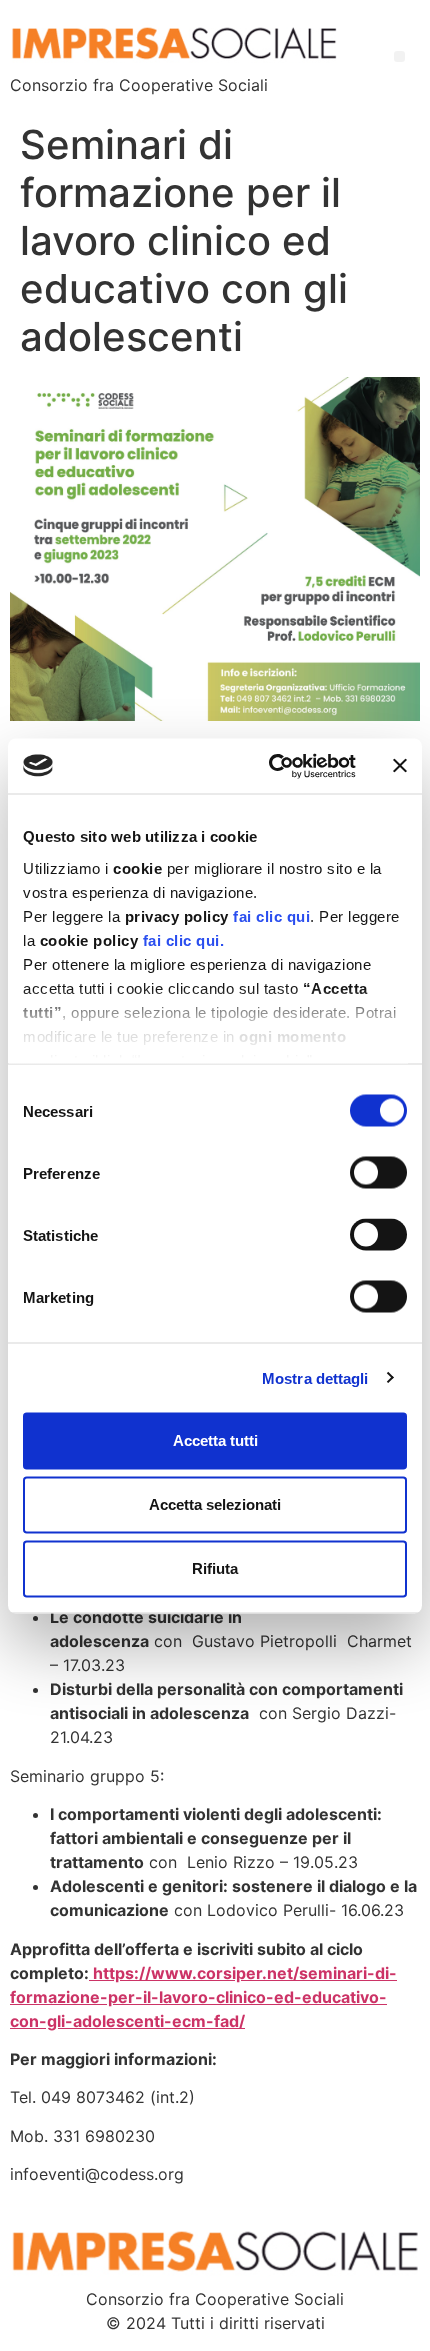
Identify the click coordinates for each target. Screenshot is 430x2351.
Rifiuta (215, 1568)
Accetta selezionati (215, 1504)
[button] (399, 56)
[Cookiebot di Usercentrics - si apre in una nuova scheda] (270, 766)
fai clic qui (271, 915)
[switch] (378, 1173)
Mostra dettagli (315, 1377)
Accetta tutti (215, 1440)
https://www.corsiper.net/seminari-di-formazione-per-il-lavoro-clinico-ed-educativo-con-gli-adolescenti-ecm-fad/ (203, 1997)
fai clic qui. (184, 939)
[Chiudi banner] (400, 766)
